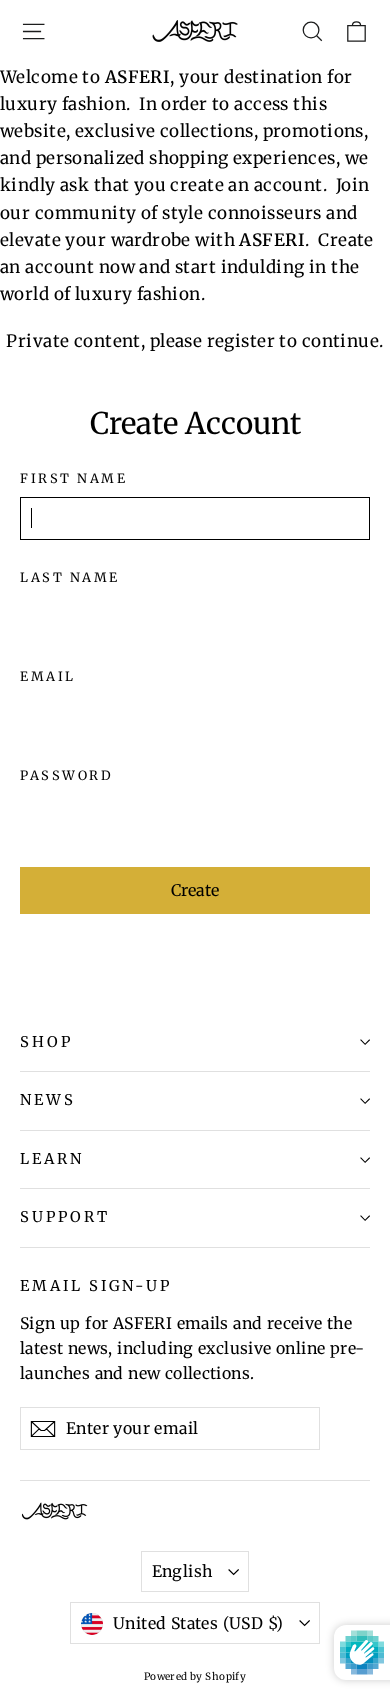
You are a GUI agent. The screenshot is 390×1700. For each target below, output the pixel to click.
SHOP (46, 1042)
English (182, 1571)
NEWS (48, 1100)
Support (65, 1217)
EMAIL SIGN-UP (96, 1286)
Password (66, 775)
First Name (74, 478)
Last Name (70, 577)
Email (48, 676)
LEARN (52, 1159)
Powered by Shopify (195, 1676)
